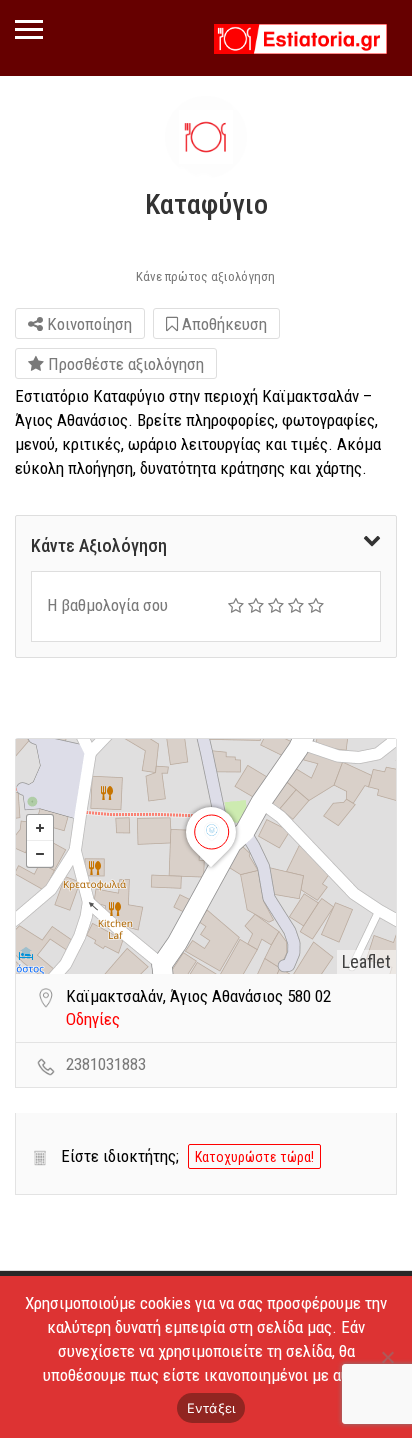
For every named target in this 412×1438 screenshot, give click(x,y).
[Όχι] (387, 1357)
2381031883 (106, 1064)
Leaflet (366, 961)
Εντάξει (211, 1408)
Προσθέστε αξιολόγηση (124, 364)
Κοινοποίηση (87, 324)
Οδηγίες (93, 1019)
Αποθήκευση (222, 324)
